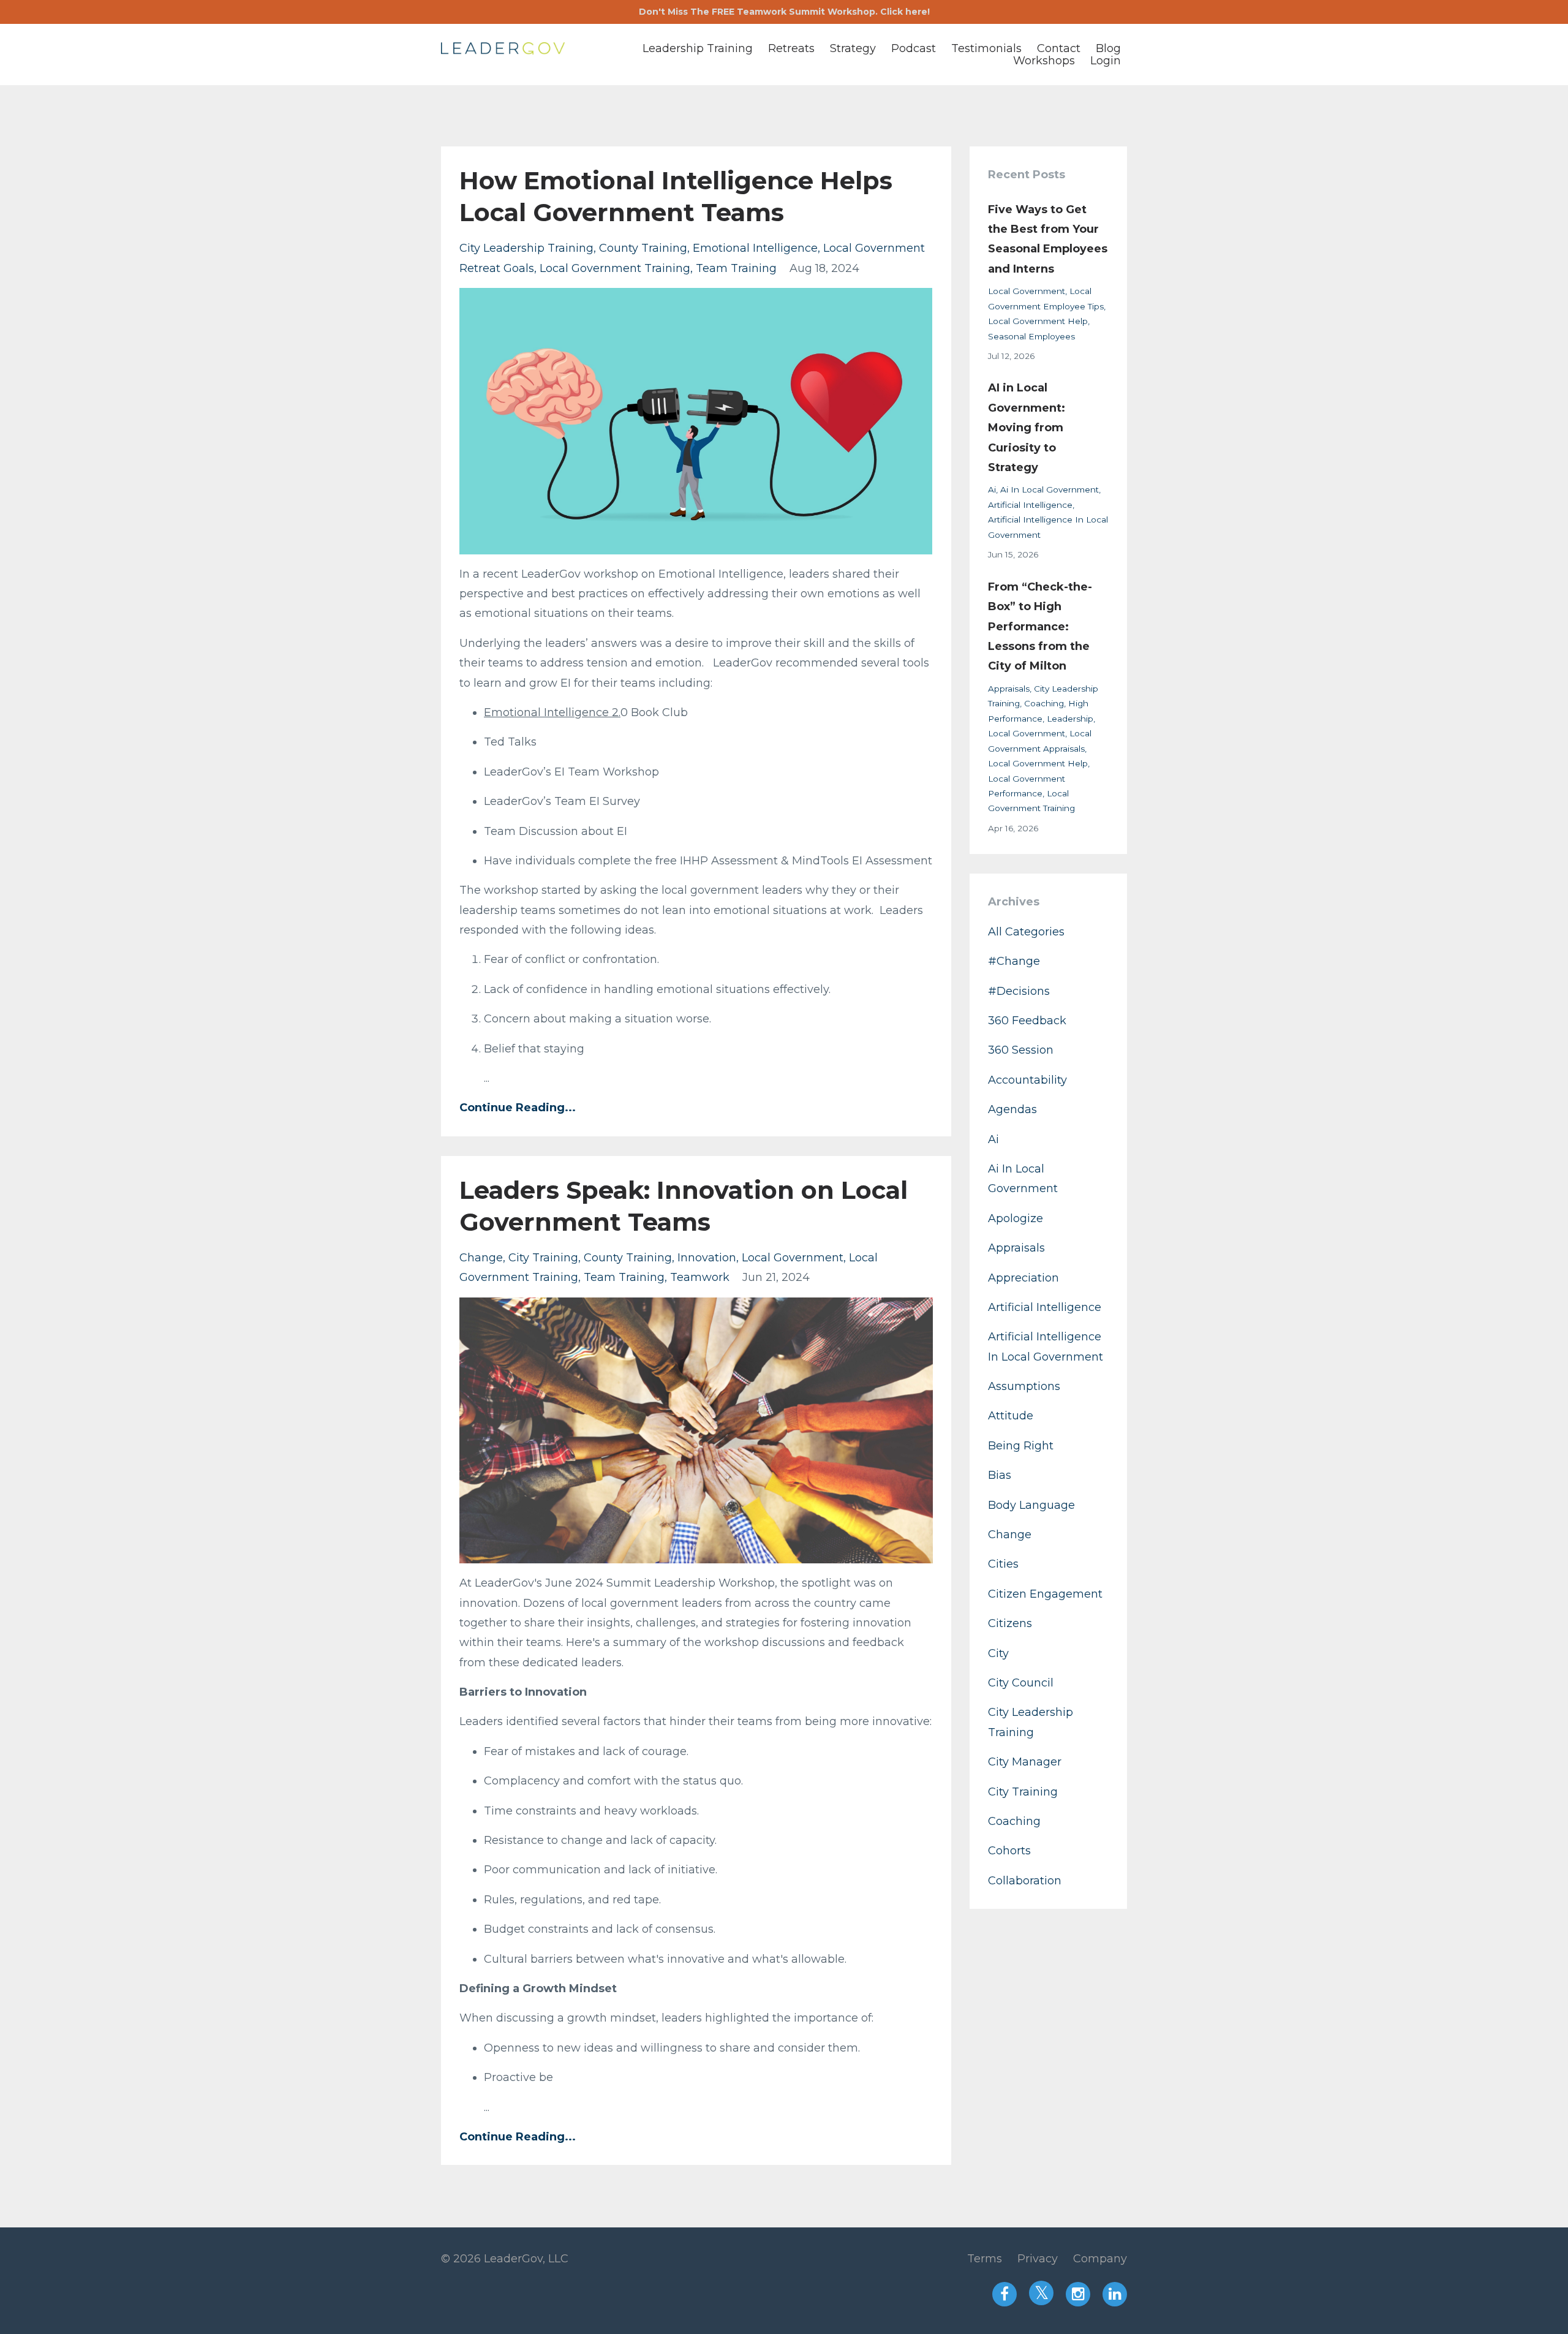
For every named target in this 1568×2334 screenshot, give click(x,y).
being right (1021, 1446)
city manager (1025, 1762)
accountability (1027, 1080)
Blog (1108, 48)
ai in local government (1050, 489)
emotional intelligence (755, 248)
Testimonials (986, 48)
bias (1000, 1475)
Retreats (791, 48)
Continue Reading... (518, 1108)
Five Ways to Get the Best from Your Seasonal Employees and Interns (1048, 239)
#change (1014, 961)
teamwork (700, 1277)
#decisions (1019, 991)
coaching (1044, 703)
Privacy (1038, 2259)
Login (1106, 61)
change (481, 1258)
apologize (1016, 1218)
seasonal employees (1031, 336)
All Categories (1026, 932)
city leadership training (526, 248)
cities (1003, 1564)
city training (543, 1258)
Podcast (914, 48)
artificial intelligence (1030, 505)
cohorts (1009, 1851)
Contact (1059, 48)
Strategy (853, 48)
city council (1021, 1683)
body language (1031, 1505)
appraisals (1009, 689)
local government (793, 1258)
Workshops (1044, 61)
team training (736, 268)
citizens (1010, 1623)
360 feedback (1027, 1021)
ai (992, 489)
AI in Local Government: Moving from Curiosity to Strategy (1027, 428)
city (998, 1653)
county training (643, 248)
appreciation (1023, 1278)
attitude (1011, 1416)
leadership (1070, 719)
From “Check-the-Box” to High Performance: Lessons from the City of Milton (1040, 627)
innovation (707, 1258)
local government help (1038, 321)
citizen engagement (1045, 1594)
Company (1100, 2259)
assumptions (1024, 1386)
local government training (615, 268)
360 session (1021, 1050)
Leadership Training (698, 48)
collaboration (1025, 1881)
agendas (1012, 1109)
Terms (985, 2259)
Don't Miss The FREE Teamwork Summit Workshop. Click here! (784, 12)
